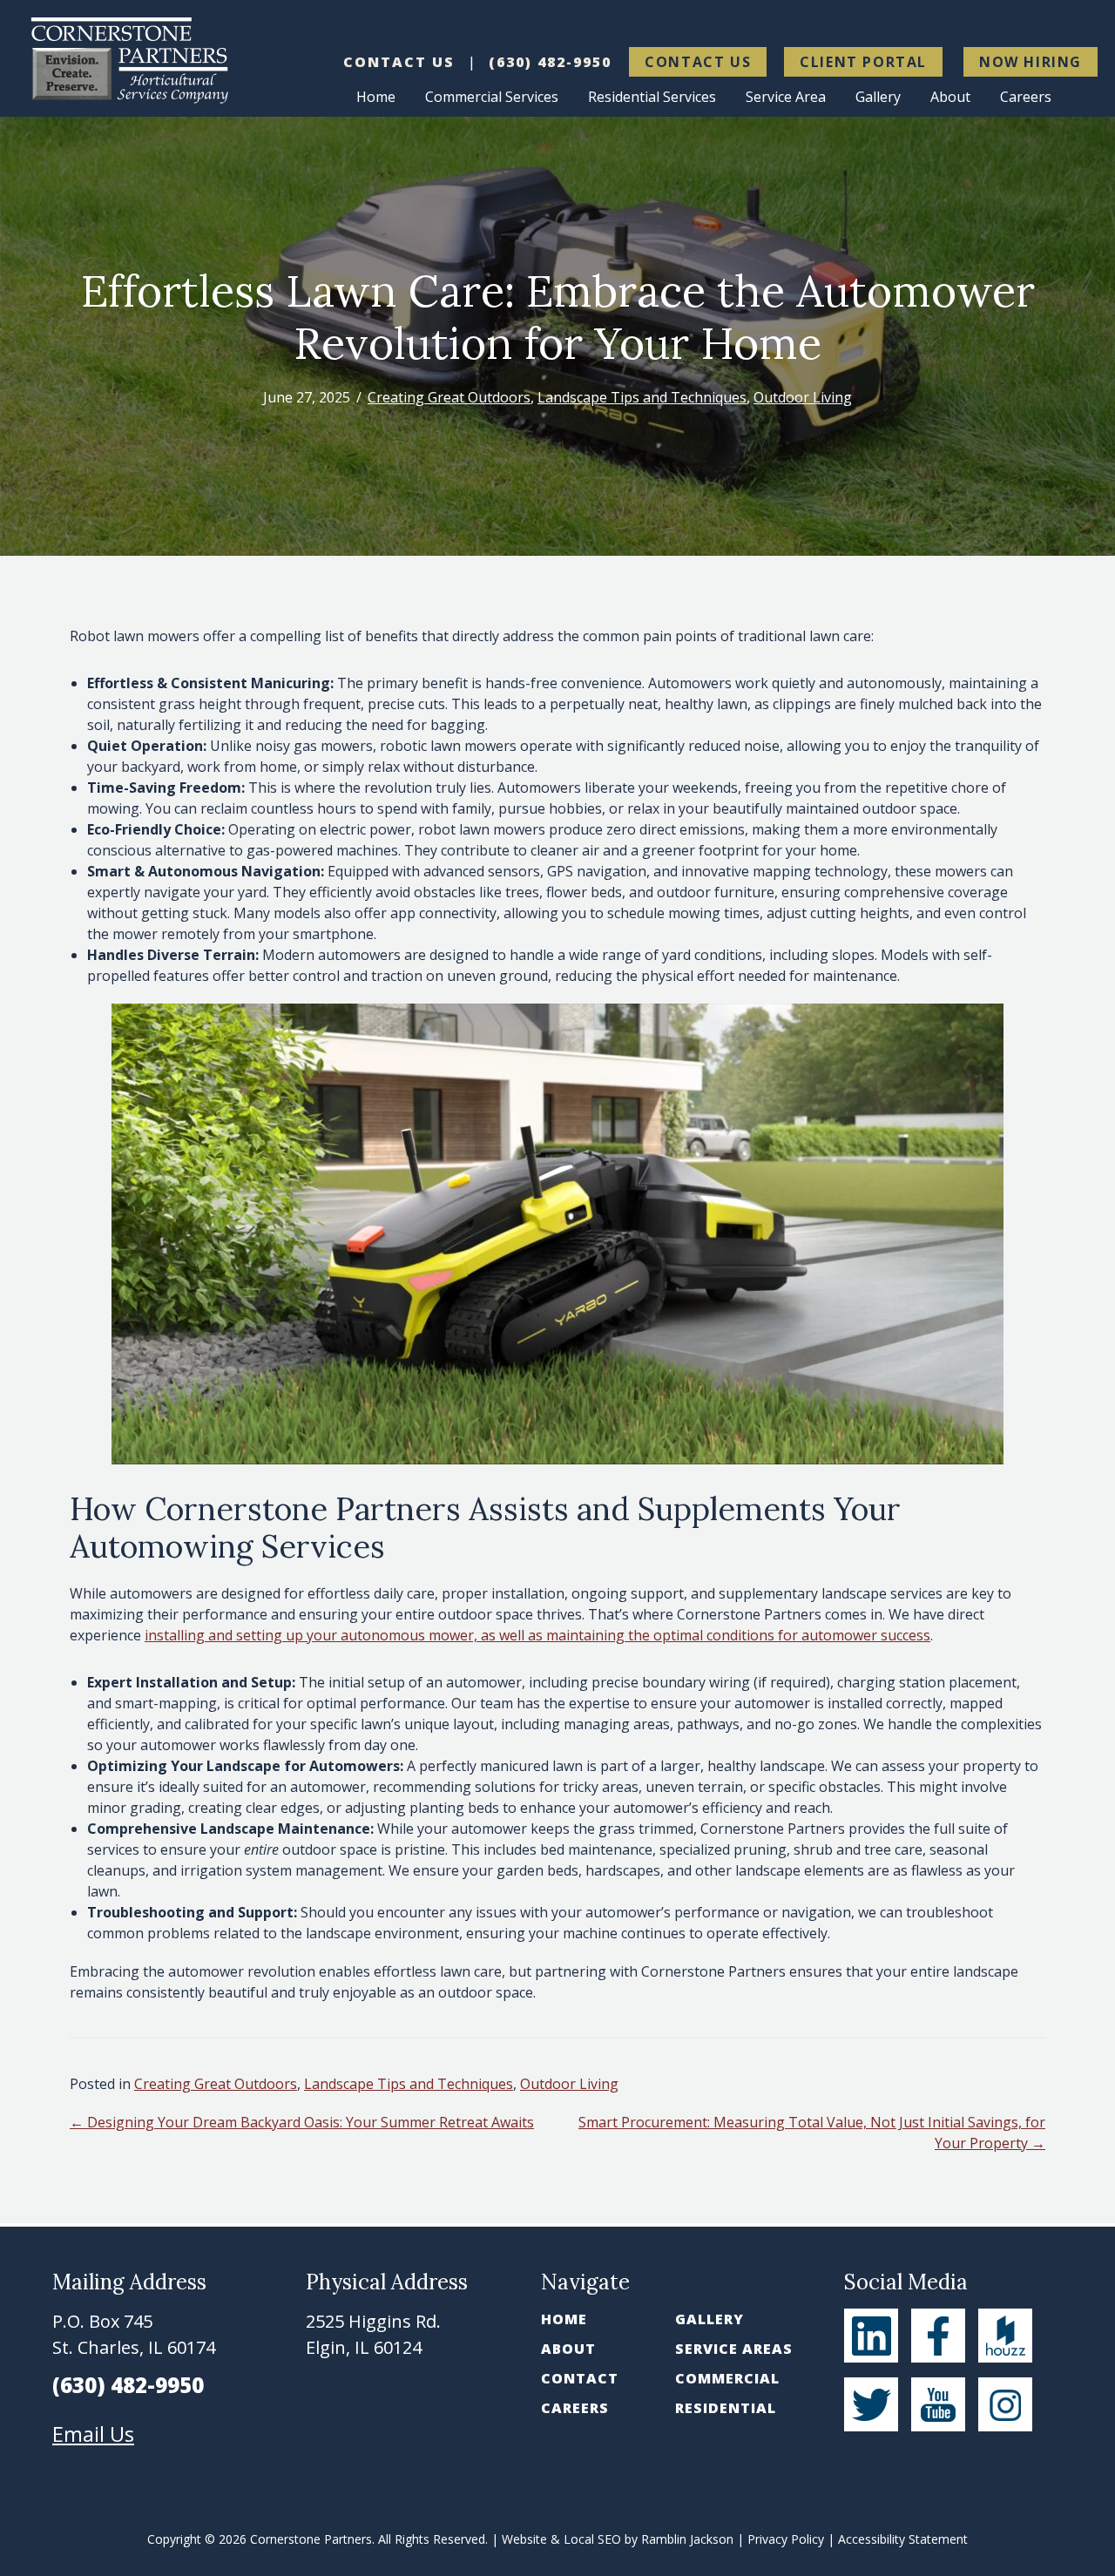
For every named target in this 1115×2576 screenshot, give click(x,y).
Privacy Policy (786, 2539)
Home (564, 2319)
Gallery (710, 2319)
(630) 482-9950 (550, 62)
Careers (575, 2408)
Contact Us (698, 62)
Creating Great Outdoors (449, 397)
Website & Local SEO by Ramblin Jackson (618, 2539)
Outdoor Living (803, 397)
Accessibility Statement (903, 2539)
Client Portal (863, 62)
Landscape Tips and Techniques (642, 397)
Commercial (727, 2378)
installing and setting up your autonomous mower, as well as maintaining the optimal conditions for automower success (537, 1635)
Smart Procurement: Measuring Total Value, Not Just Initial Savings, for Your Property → (812, 2133)
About (568, 2349)
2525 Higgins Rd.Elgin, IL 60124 (373, 2334)
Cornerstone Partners (311, 2539)
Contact (580, 2378)
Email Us (93, 2434)
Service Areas (734, 2349)
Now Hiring (1031, 62)
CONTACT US (399, 62)
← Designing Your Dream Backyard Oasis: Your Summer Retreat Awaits (302, 2122)
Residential (726, 2408)
